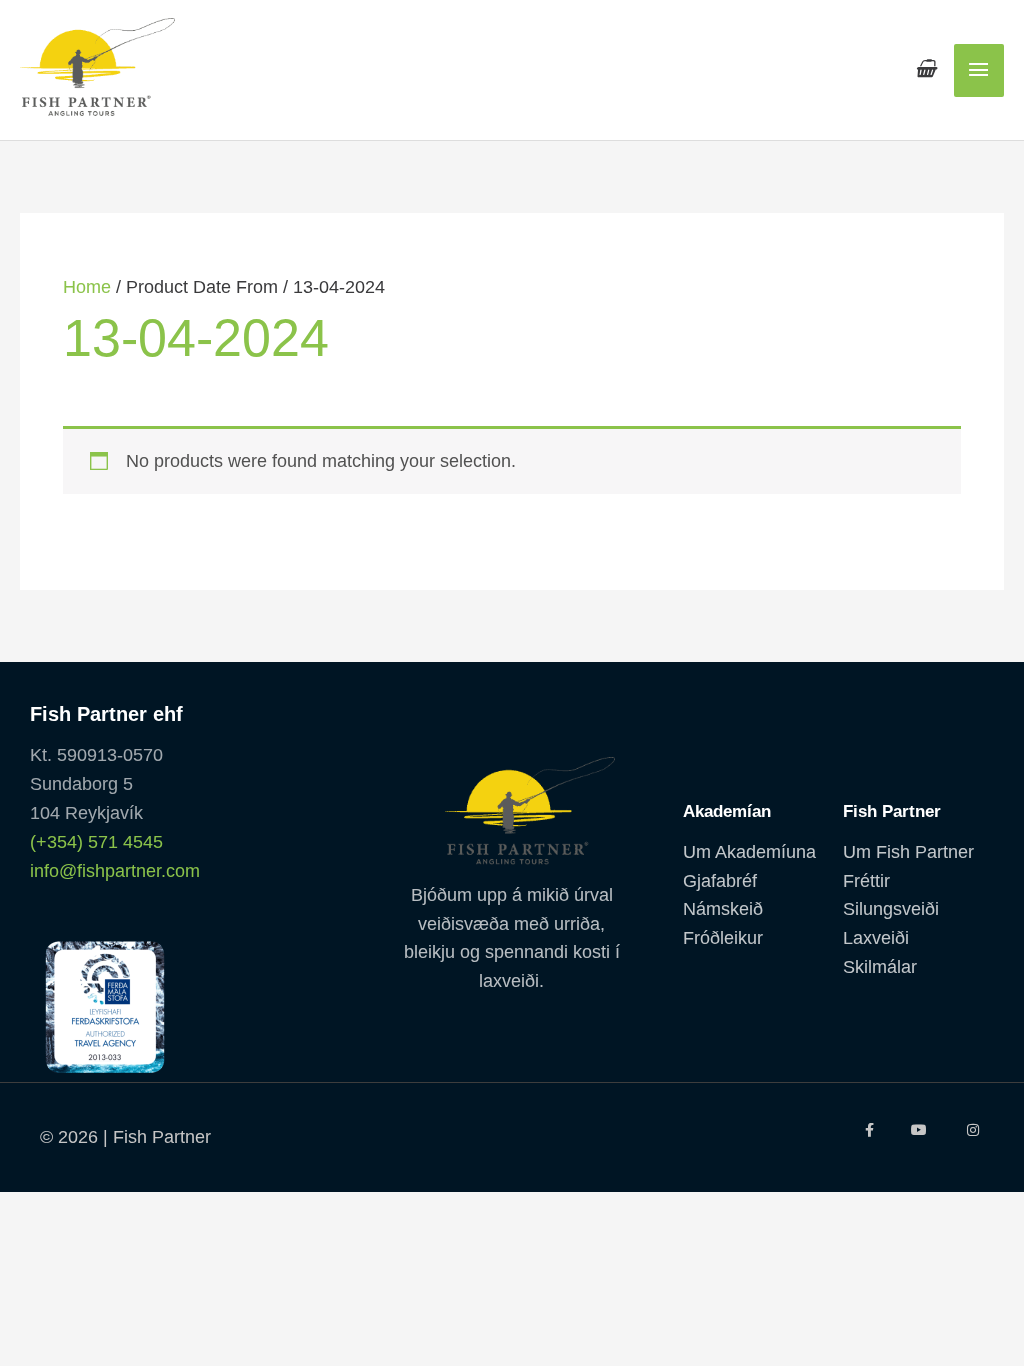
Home (87, 287)
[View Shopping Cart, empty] (925, 69)
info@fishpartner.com (115, 871)
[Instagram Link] (973, 1130)
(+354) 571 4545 (96, 842)
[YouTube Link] (920, 1130)
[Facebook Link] (868, 1130)
